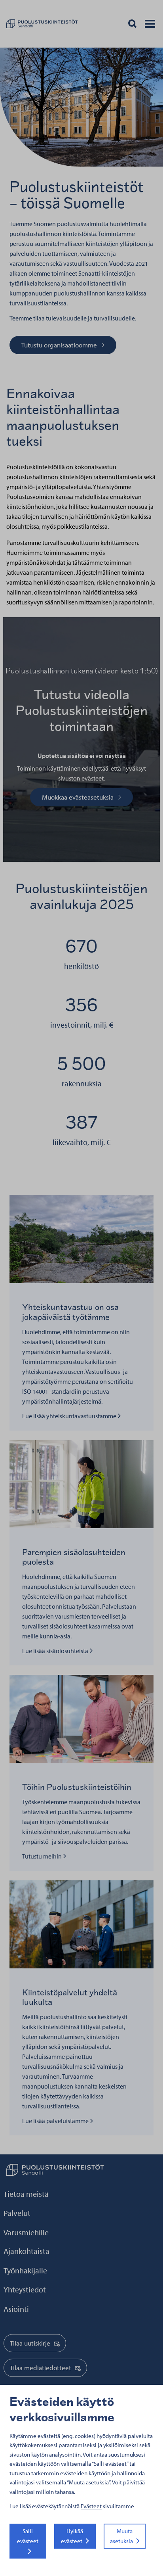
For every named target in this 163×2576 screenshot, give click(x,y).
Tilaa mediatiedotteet (41, 2368)
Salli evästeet (28, 2536)
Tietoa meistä (26, 2194)
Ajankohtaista (27, 2251)
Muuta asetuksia (121, 2536)
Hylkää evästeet (72, 2536)
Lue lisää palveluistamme (56, 2121)
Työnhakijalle (25, 2270)
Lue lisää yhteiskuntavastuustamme (70, 1416)
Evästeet (91, 2506)
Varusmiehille (26, 2232)
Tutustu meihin (44, 1856)
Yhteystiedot (25, 2289)
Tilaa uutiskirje (30, 2343)
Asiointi (16, 2309)
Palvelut (17, 2213)
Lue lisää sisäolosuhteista (56, 1651)
